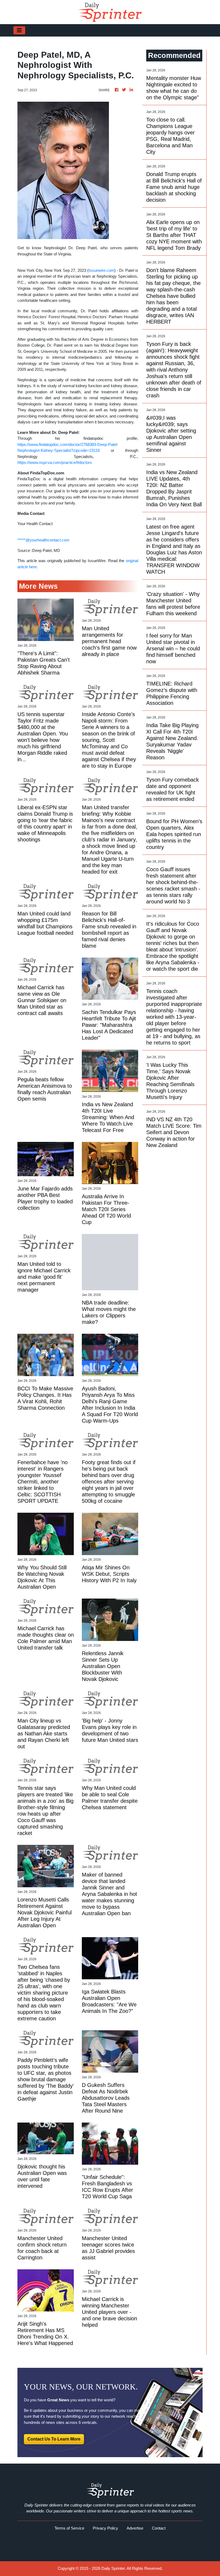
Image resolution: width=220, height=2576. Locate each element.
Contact (159, 2528)
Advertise (135, 2528)
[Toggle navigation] (19, 30)
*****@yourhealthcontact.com (43, 540)
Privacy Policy (105, 2528)
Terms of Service (69, 2528)
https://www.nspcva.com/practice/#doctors (55, 462)
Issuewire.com (101, 270)
